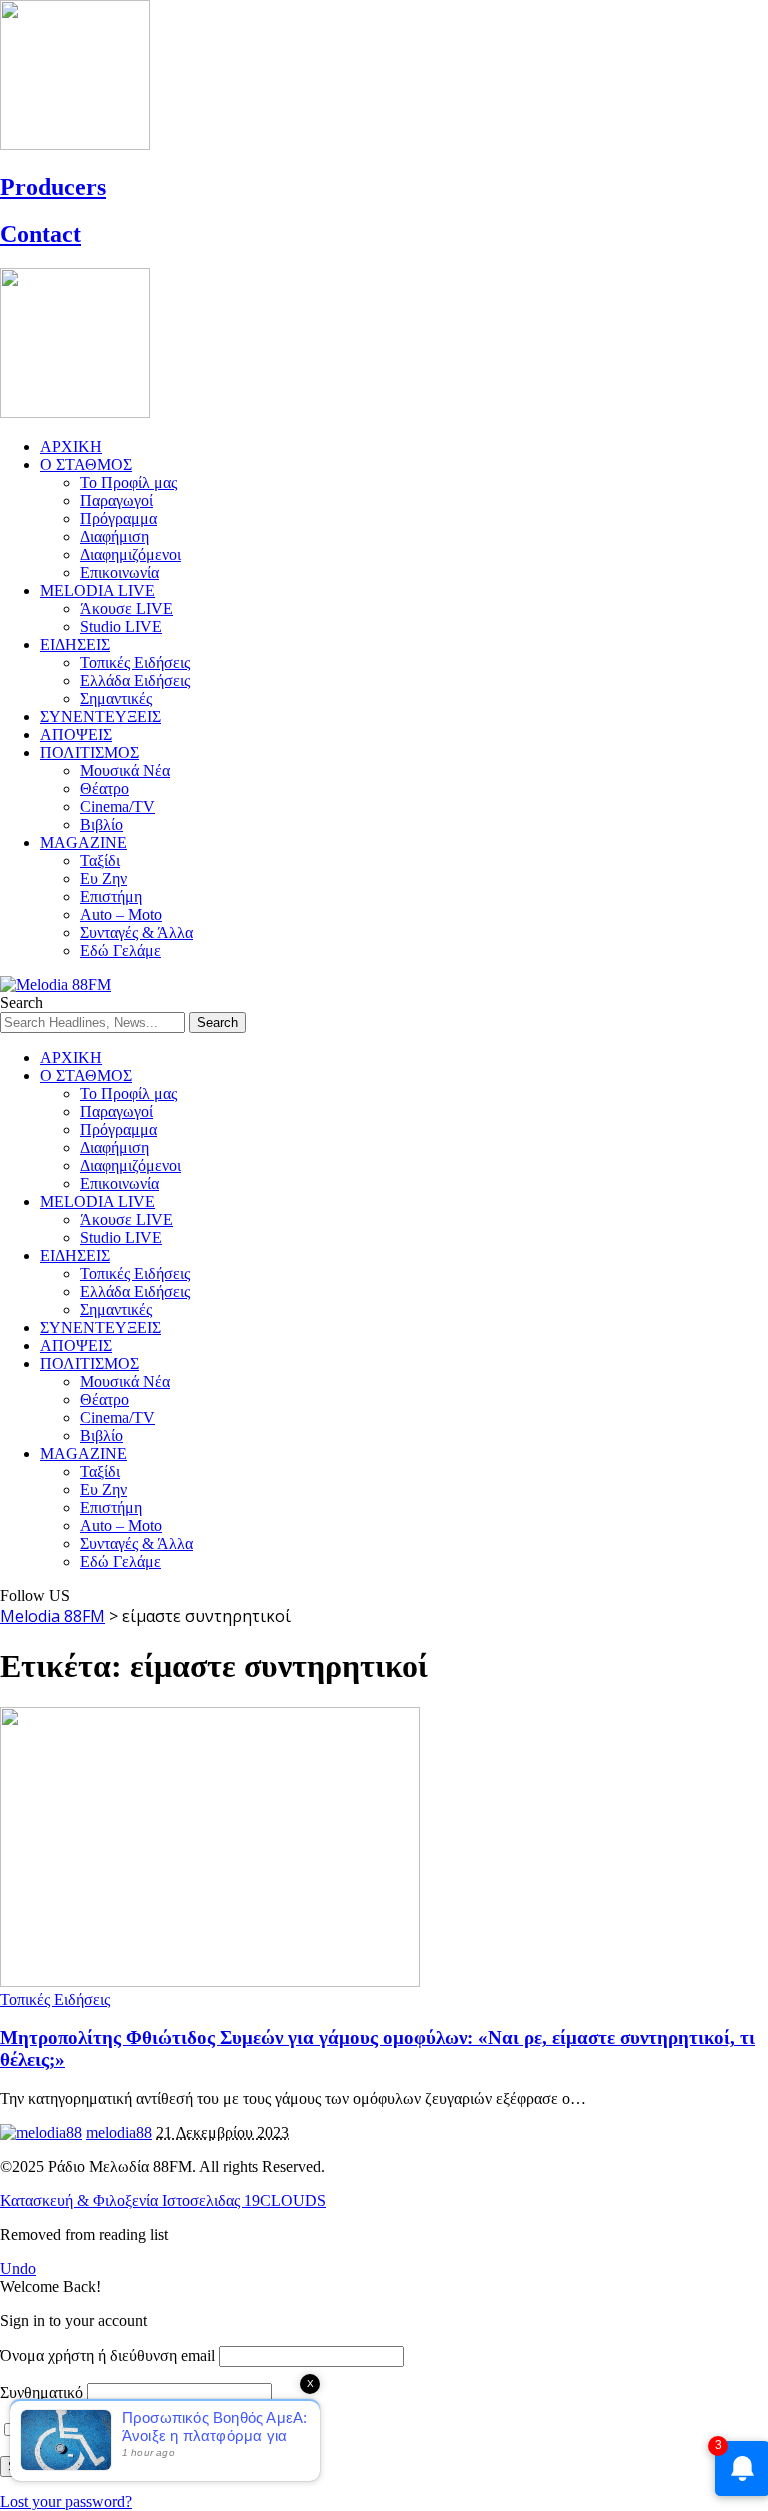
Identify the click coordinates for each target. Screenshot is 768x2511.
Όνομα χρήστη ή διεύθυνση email (107, 2355)
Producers (53, 187)
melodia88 (119, 2132)
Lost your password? (66, 2501)
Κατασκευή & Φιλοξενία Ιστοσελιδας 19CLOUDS (163, 2200)
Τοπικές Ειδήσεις (55, 1999)
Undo (18, 2268)
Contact (40, 234)
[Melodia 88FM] (55, 984)
